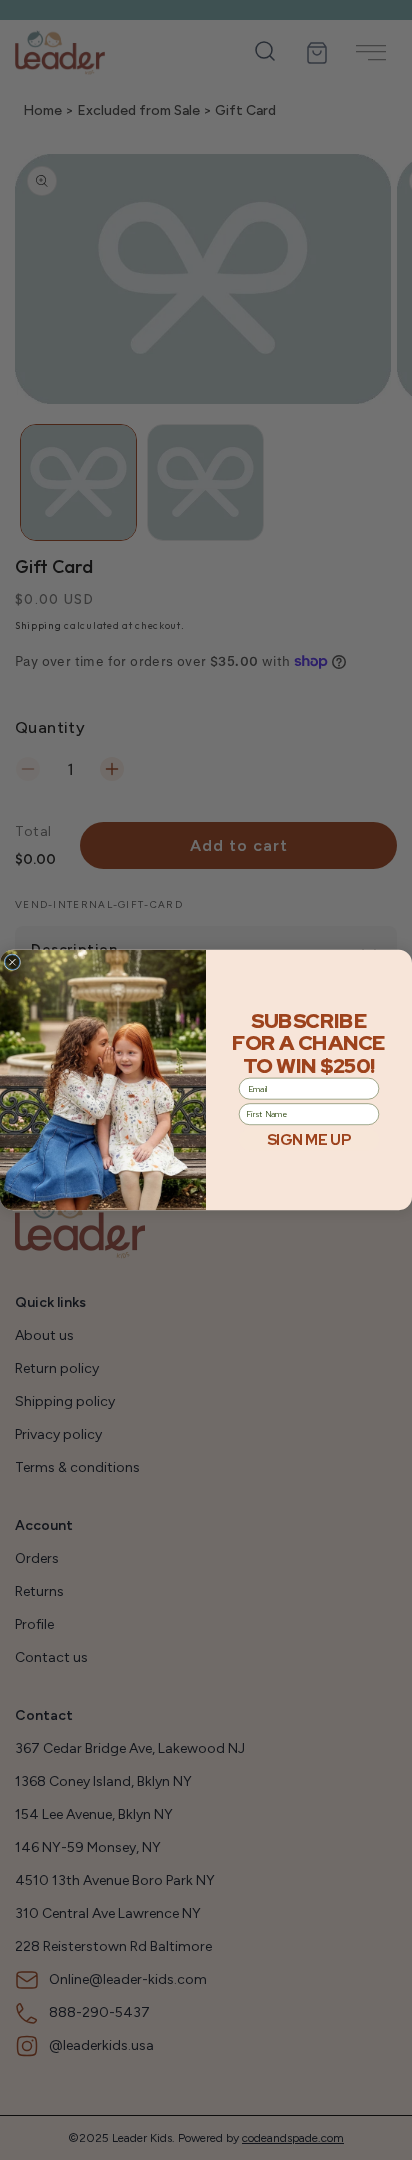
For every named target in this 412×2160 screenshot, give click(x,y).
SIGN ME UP (309, 1140)
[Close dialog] (12, 962)
